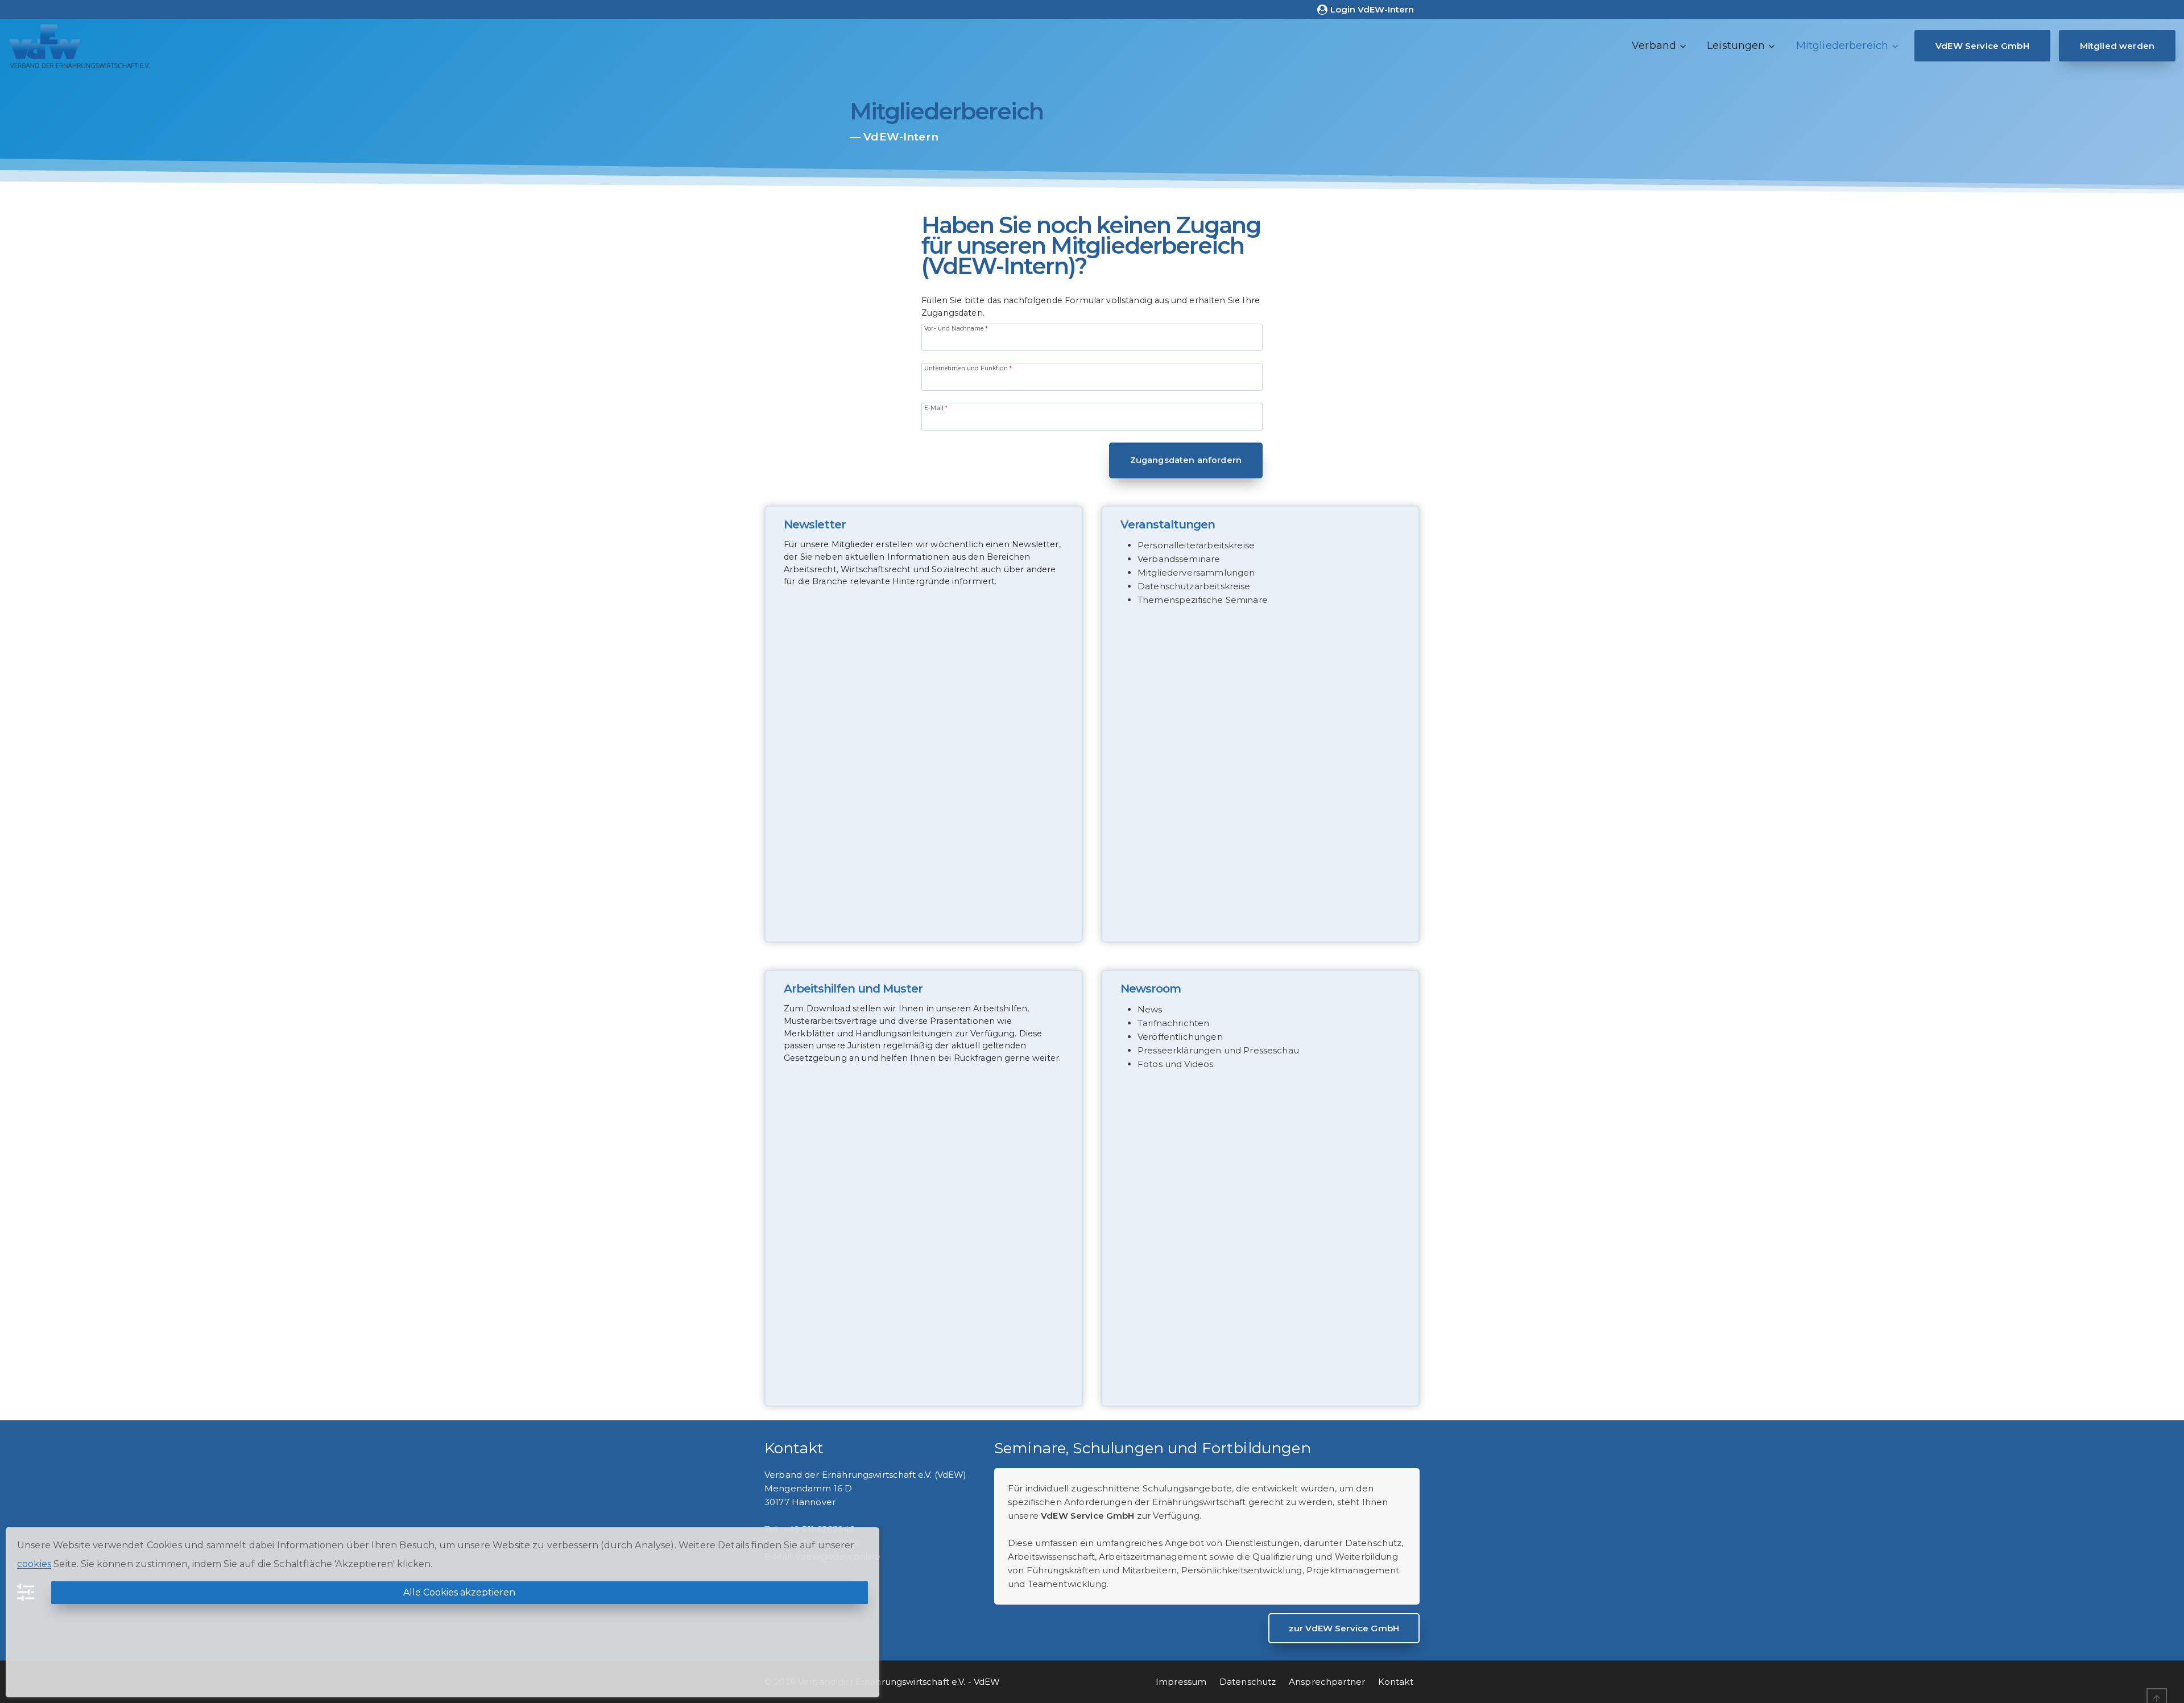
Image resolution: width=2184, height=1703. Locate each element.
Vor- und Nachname (956, 328)
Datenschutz (1248, 1682)
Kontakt (1396, 1682)
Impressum (1181, 1682)
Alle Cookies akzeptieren (459, 1592)
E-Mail (936, 408)
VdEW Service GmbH (1982, 46)
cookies (34, 1564)
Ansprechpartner (1327, 1682)
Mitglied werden (2117, 46)
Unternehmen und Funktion (968, 368)
